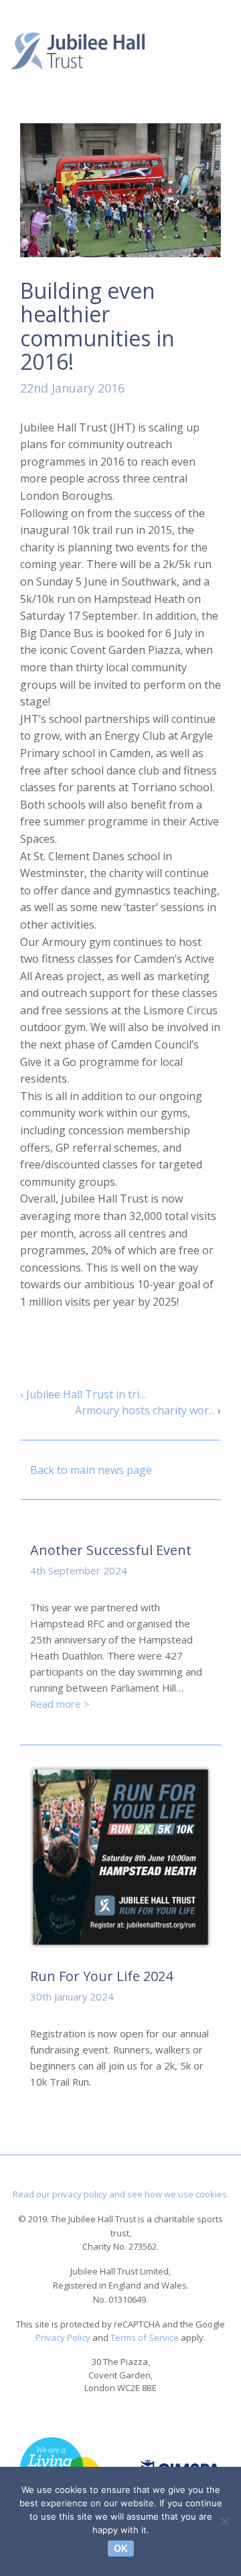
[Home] (77, 50)
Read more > (60, 1704)
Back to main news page (91, 1470)
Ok (121, 2548)
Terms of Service (145, 2337)
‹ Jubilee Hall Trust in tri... (83, 1394)
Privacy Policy (63, 2337)
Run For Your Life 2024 (101, 1976)
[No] (224, 2521)
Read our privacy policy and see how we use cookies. (121, 2194)
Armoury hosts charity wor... (145, 1410)
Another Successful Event (111, 1550)
